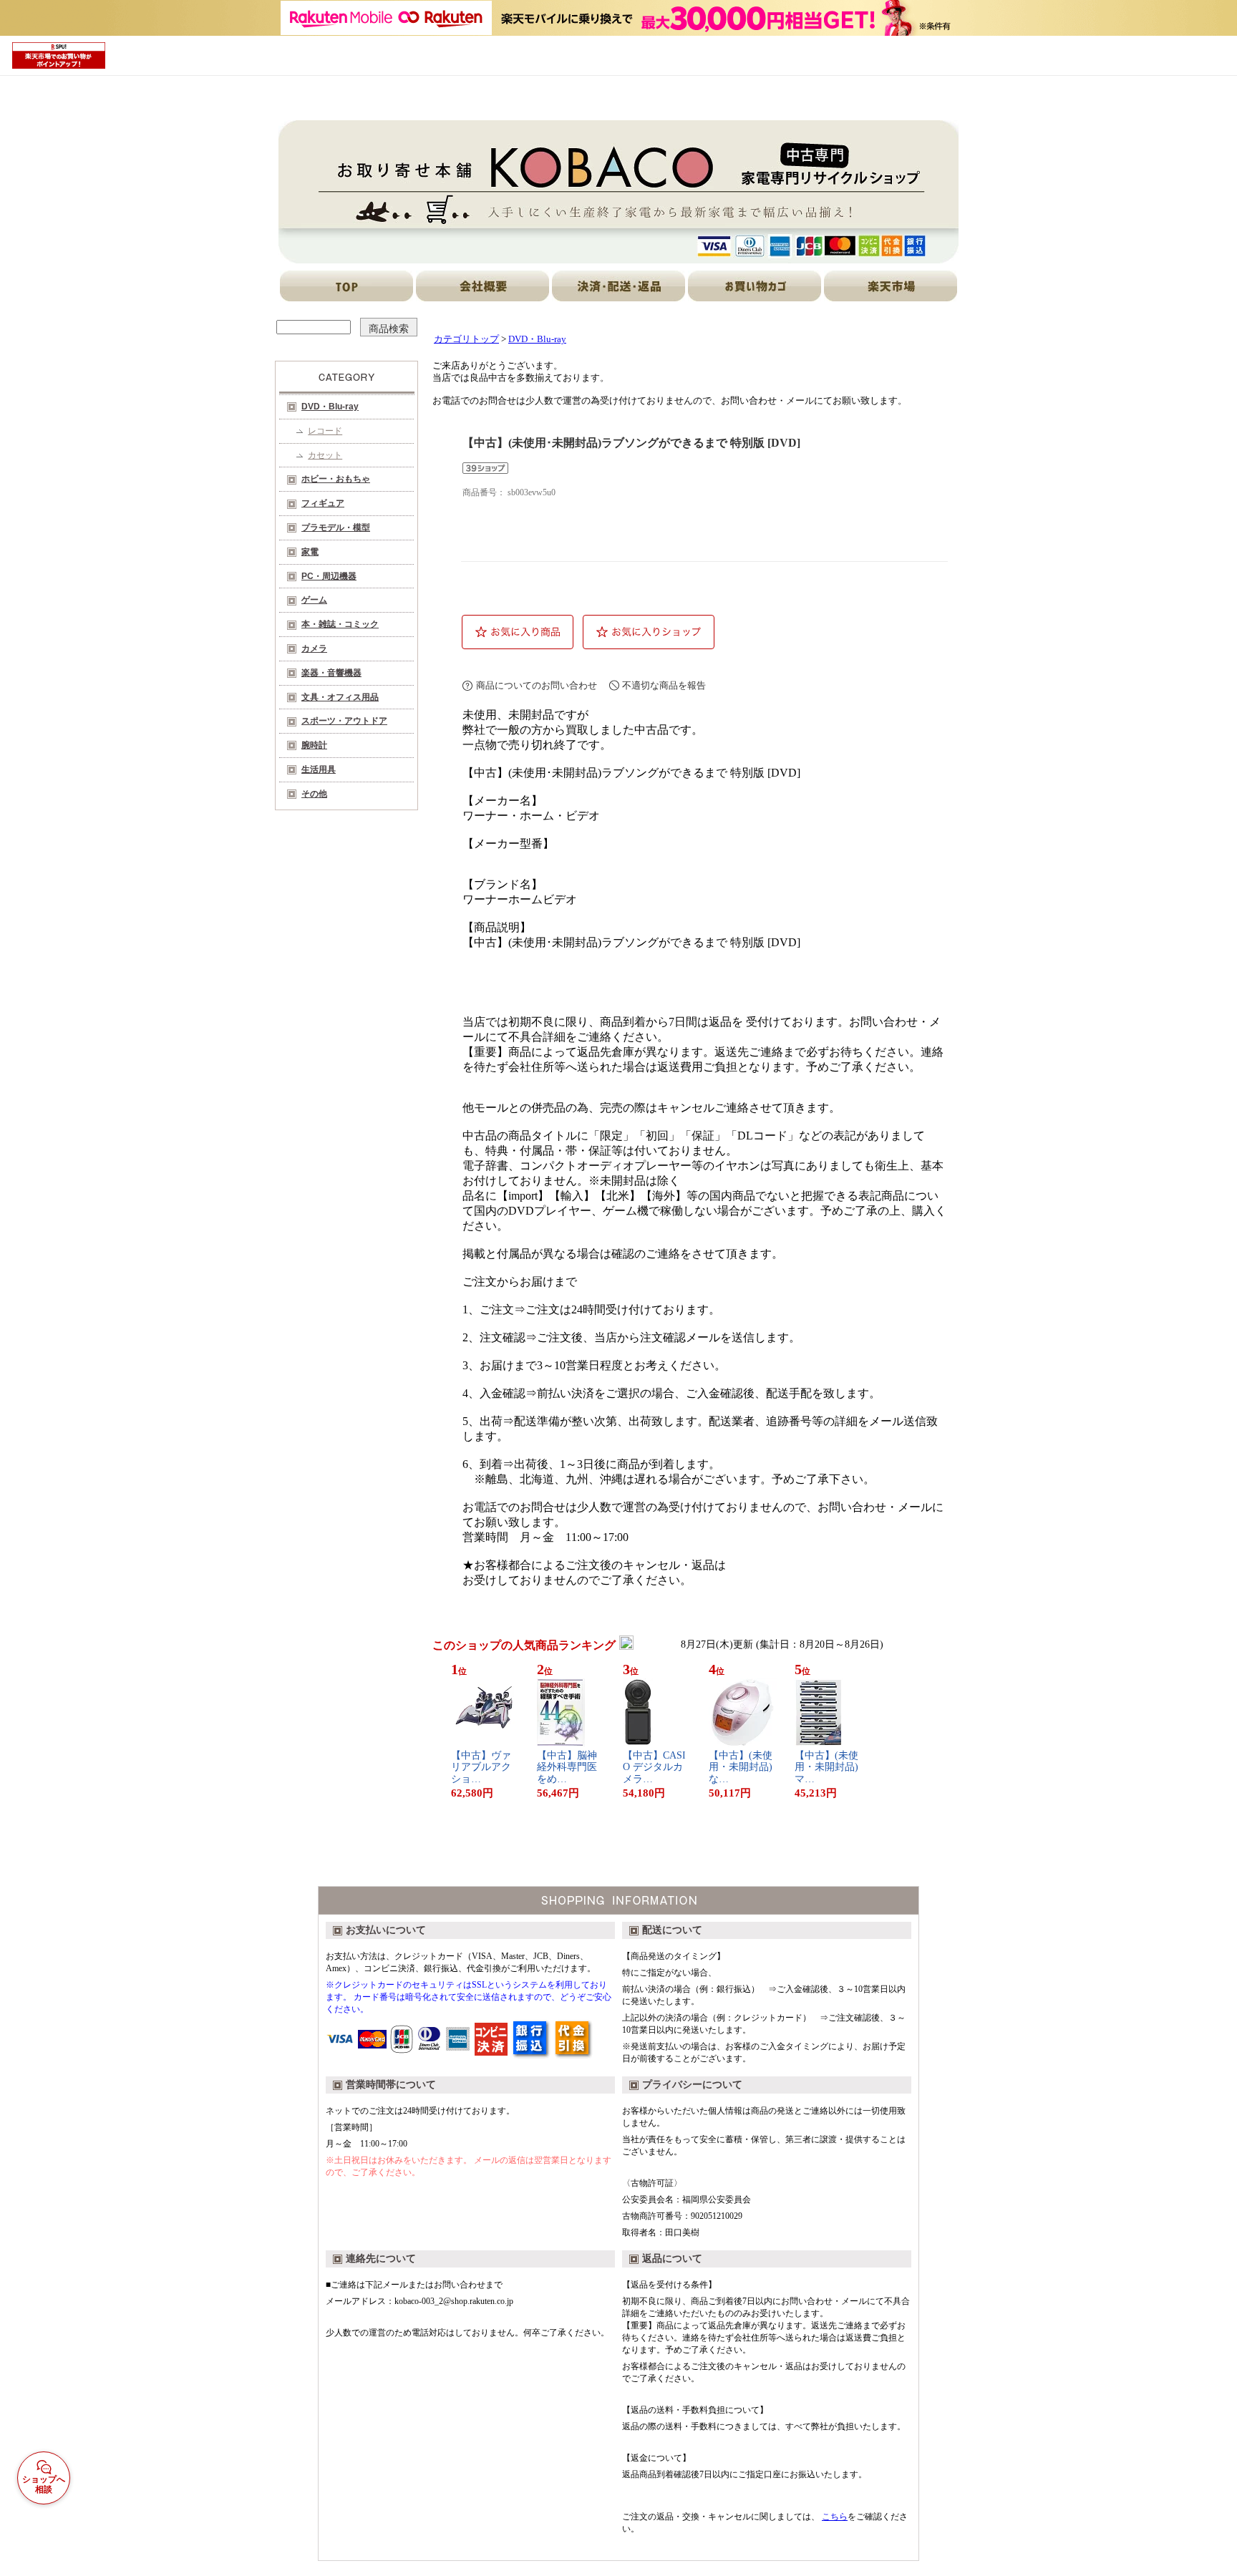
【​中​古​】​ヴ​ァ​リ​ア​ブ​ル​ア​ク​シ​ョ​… (481, 1768)
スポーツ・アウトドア (344, 721)
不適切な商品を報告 (664, 685)
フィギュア (323, 503)
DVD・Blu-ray (330, 407)
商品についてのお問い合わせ (537, 685)
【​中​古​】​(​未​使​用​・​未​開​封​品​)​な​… (741, 1768)
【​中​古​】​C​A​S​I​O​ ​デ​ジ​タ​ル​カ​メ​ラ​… (654, 1768)
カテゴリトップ (466, 339)
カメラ (314, 648)
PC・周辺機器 (329, 576)
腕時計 (314, 745)
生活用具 (319, 769)
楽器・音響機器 (331, 673)
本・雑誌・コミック (340, 624)
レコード (325, 431)
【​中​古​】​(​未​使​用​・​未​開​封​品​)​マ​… (826, 1768)
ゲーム (314, 600)
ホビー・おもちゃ (336, 479)
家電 (310, 552)
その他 (314, 794)
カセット (325, 455)
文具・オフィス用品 (340, 697)
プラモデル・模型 (336, 528)
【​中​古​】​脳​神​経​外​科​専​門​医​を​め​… (567, 1768)
